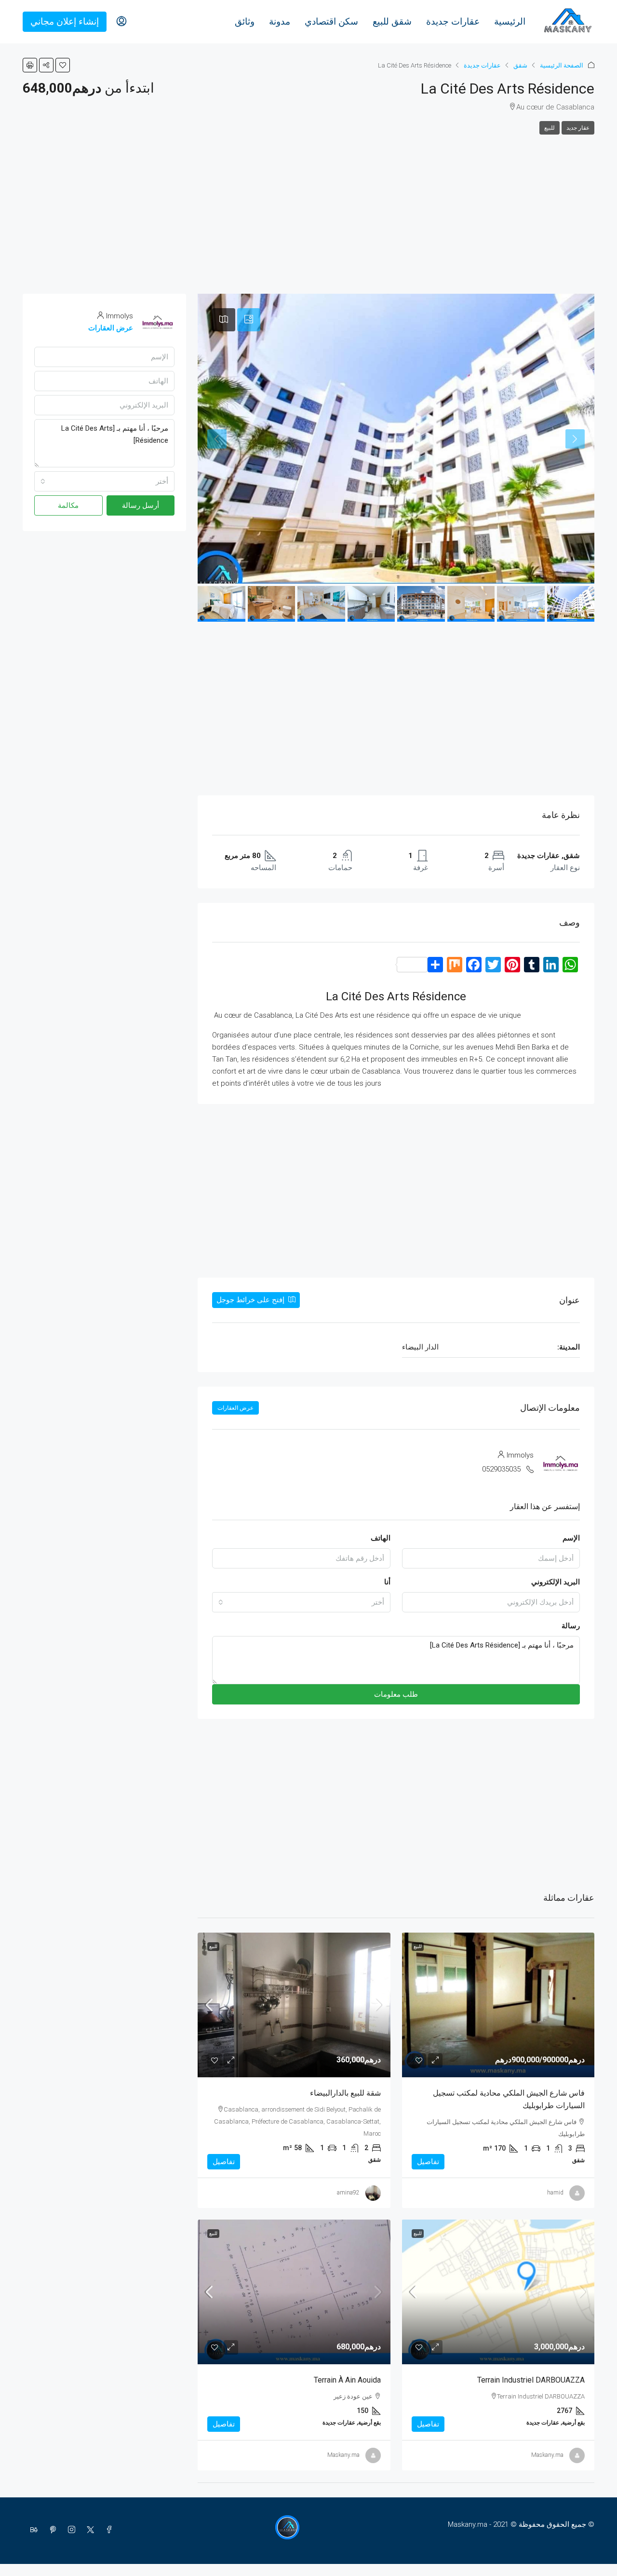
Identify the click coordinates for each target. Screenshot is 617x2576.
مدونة (280, 21)
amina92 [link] (348, 2193)
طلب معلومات (396, 1694)
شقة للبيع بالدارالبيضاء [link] (345, 2093)
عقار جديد (578, 128)
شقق (520, 65)
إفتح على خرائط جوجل (251, 1300)
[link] (498, 2005)
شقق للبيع (392, 21)
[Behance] (32, 2530)
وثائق (245, 21)
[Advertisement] (308, 207)
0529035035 (501, 1469)
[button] (63, 65)
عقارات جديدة (453, 21)
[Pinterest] (51, 2530)
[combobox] (301, 1602)
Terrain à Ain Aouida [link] (347, 2380)
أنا (387, 1582)
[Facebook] (107, 2530)
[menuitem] (121, 22)
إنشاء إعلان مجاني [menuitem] (65, 21)
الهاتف (381, 1538)
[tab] (249, 320)
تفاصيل (428, 2162)
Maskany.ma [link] (547, 2455)
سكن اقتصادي (331, 21)
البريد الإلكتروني (556, 1582)
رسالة (571, 1626)
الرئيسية (510, 21)
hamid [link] (555, 2193)
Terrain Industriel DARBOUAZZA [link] (531, 2380)
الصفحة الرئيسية (562, 65)
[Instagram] (70, 2530)
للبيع (550, 128)
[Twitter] (88, 2530)
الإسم (571, 1538)
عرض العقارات (235, 1408)
